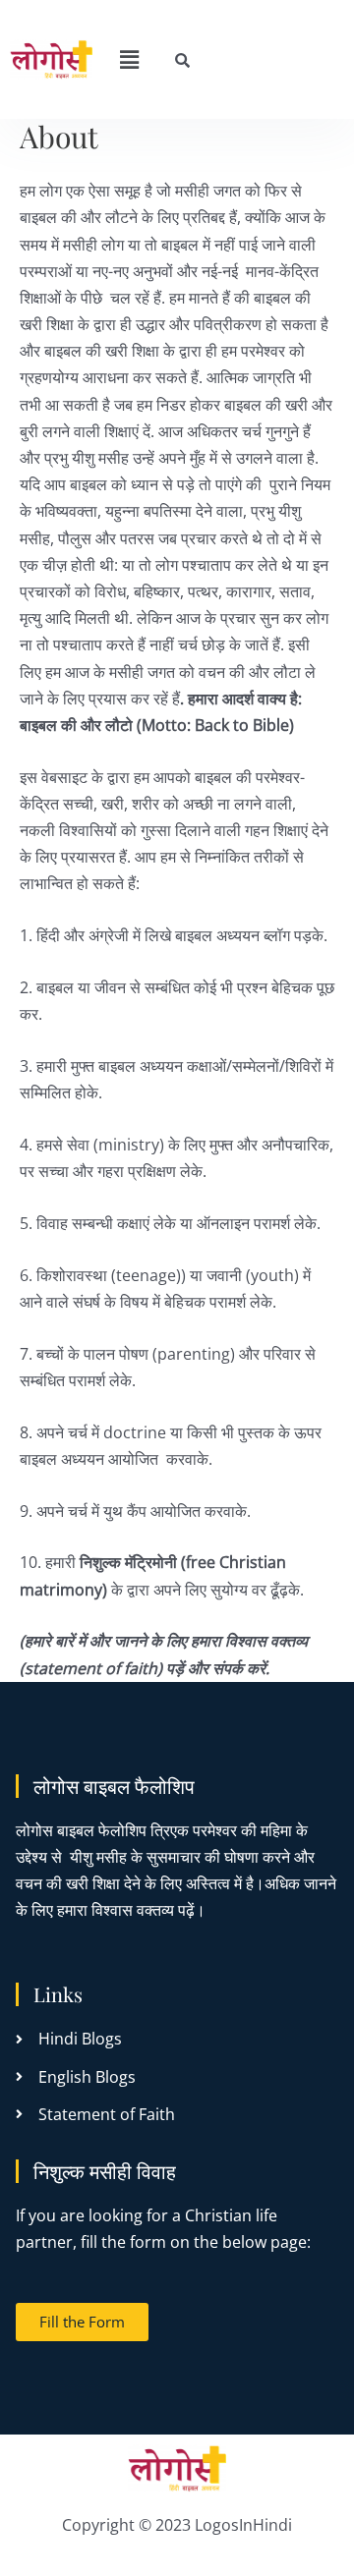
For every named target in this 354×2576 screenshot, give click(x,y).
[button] (129, 59)
